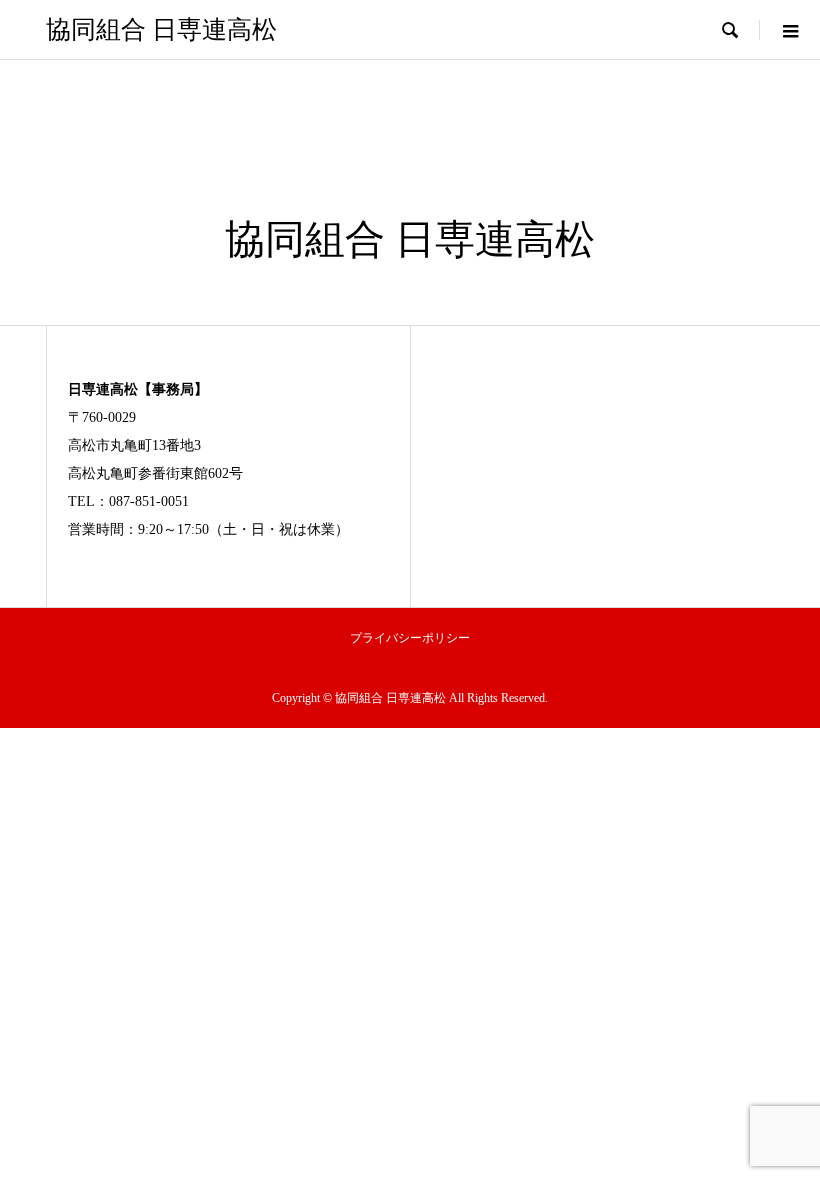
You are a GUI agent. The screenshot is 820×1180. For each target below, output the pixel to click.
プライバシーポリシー (410, 638)
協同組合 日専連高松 (161, 29)
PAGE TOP (784, 1123)
